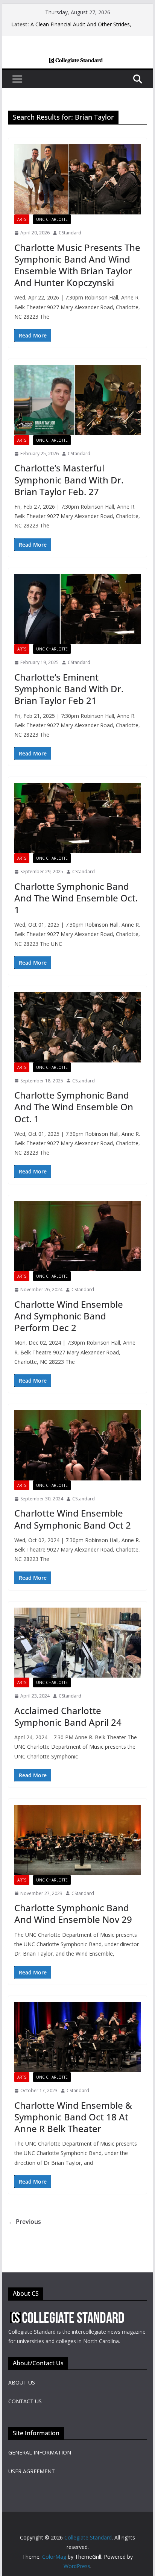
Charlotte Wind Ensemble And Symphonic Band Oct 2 (73, 1519)
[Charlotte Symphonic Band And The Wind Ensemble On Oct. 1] (77, 1027)
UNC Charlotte (52, 219)
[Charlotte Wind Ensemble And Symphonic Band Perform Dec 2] (77, 1236)
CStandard (70, 233)
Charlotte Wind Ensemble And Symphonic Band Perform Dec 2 (69, 1316)
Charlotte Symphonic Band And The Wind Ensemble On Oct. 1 (74, 1107)
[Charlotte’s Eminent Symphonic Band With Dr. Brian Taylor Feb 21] (77, 609)
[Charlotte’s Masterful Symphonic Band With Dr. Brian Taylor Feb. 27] (77, 400)
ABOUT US (22, 2382)
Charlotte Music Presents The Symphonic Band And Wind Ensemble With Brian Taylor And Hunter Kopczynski (77, 265)
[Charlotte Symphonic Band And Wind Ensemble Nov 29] (77, 1840)
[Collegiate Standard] (77, 63)
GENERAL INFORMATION (40, 2452)
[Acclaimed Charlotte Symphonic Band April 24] (77, 1643)
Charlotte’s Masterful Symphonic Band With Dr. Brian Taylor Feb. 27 (69, 479)
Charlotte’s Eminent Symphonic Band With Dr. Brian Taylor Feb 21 (69, 689)
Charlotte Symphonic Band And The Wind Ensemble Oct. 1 (76, 898)
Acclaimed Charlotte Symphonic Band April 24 (68, 1716)
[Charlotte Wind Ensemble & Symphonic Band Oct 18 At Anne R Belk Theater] (77, 2037)
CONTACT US (25, 2401)
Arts (22, 219)
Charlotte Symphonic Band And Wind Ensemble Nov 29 (73, 1913)
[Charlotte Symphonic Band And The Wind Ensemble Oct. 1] (77, 818)
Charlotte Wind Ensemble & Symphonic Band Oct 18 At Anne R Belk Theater (73, 2117)
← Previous (25, 2222)
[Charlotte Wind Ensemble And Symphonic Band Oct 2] (77, 1445)
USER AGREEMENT (32, 2471)
